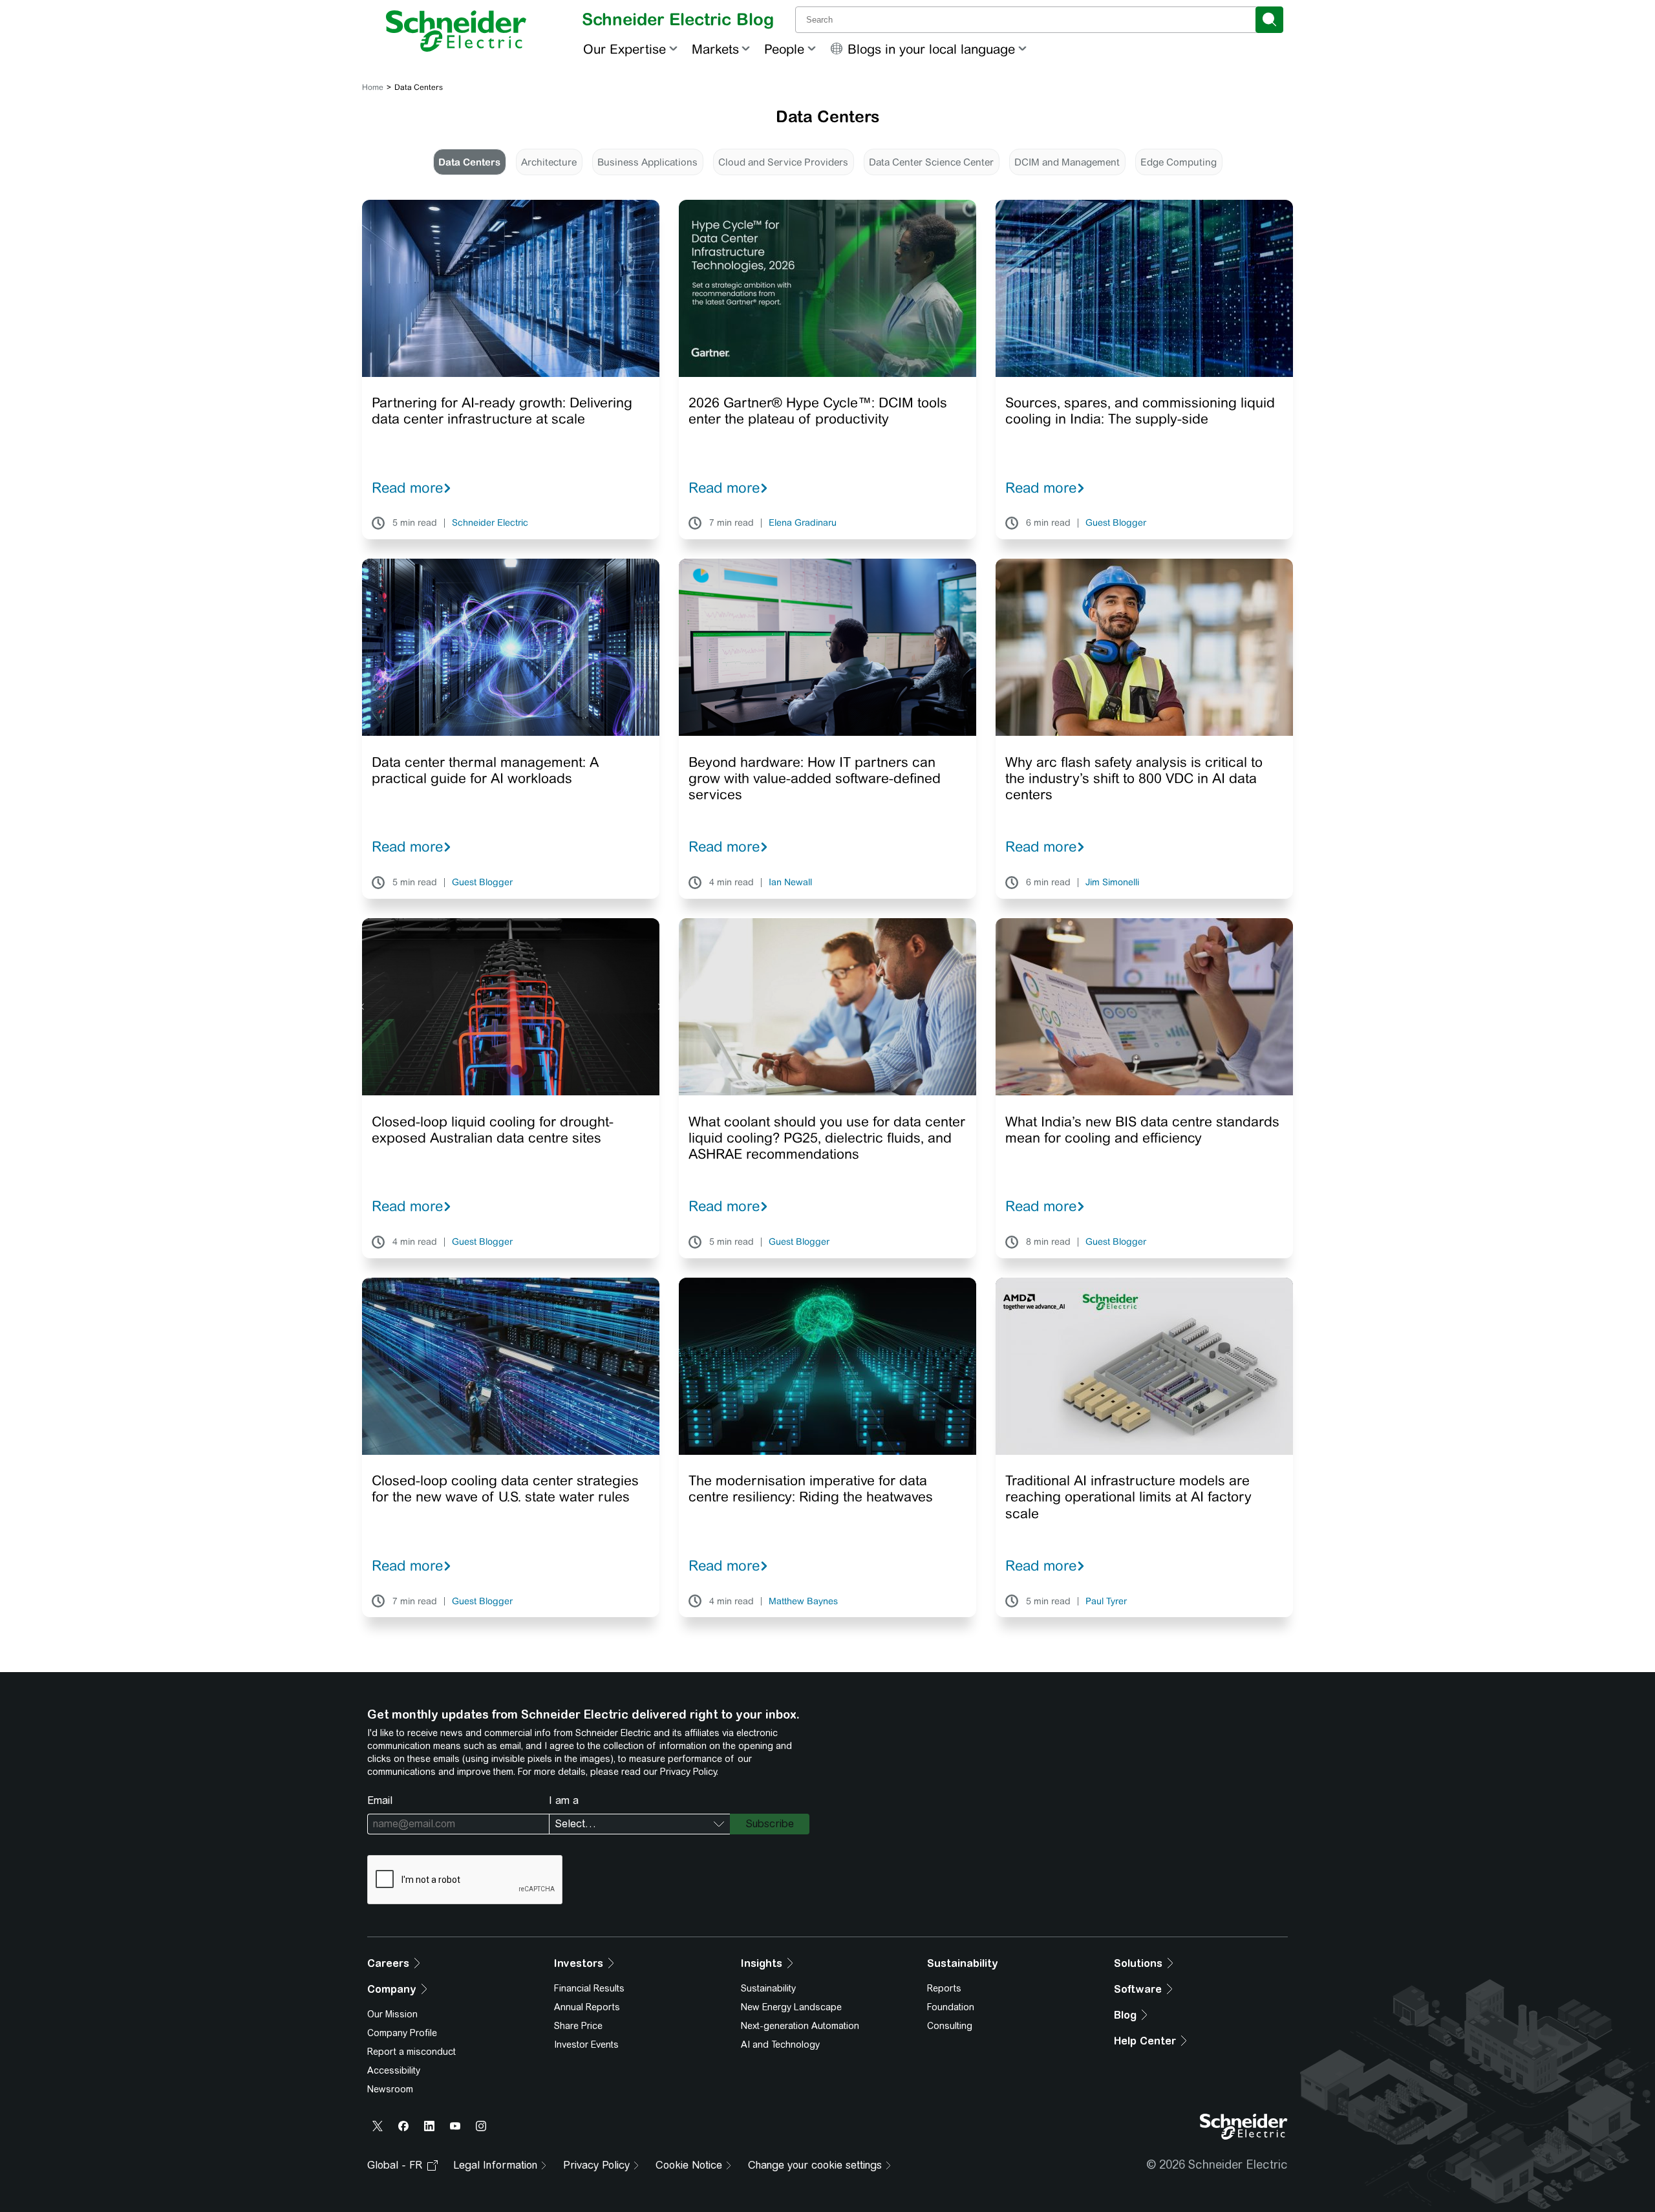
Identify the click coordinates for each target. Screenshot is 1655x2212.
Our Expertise (625, 49)
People (784, 49)
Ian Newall (790, 883)
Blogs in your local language (931, 49)
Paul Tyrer (1106, 1602)
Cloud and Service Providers (783, 162)
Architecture (549, 162)
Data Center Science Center (931, 162)
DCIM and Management (1067, 162)
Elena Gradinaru (803, 523)
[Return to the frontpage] (456, 31)
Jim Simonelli (1112, 883)
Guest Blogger (1116, 523)
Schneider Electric (490, 523)
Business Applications (647, 162)
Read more (407, 488)
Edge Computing (1179, 162)
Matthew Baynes (803, 1602)
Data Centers (469, 162)
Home (373, 87)
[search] (1269, 20)
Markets (715, 49)
